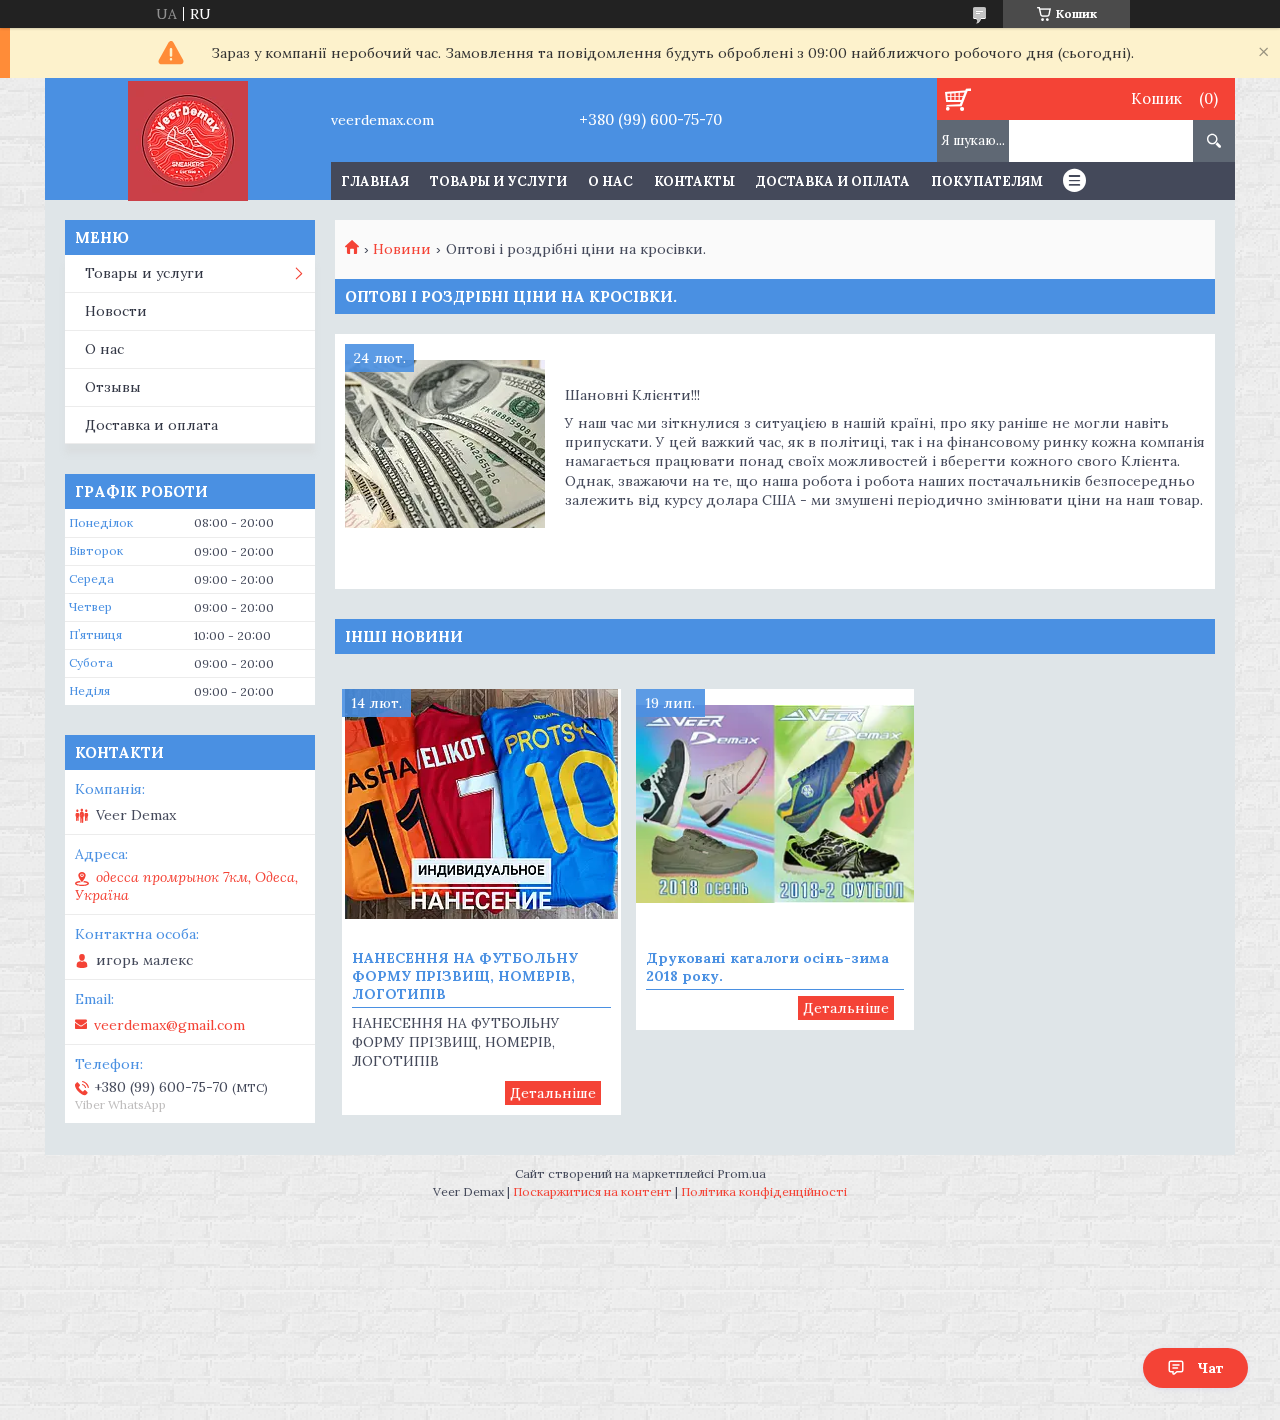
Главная (375, 181)
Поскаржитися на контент (592, 1191)
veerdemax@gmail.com (169, 1025)
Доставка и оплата (833, 181)
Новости (116, 311)
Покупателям (987, 181)
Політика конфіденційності (764, 1191)
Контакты (694, 181)
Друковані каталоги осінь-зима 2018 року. (767, 967)
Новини (402, 249)
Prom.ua (741, 1173)
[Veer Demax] (187, 139)
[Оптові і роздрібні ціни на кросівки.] (445, 444)
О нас (610, 181)
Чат (1210, 1368)
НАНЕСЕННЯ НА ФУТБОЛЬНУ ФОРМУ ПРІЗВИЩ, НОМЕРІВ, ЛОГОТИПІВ (465, 976)
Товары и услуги (498, 181)
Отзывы (113, 387)
